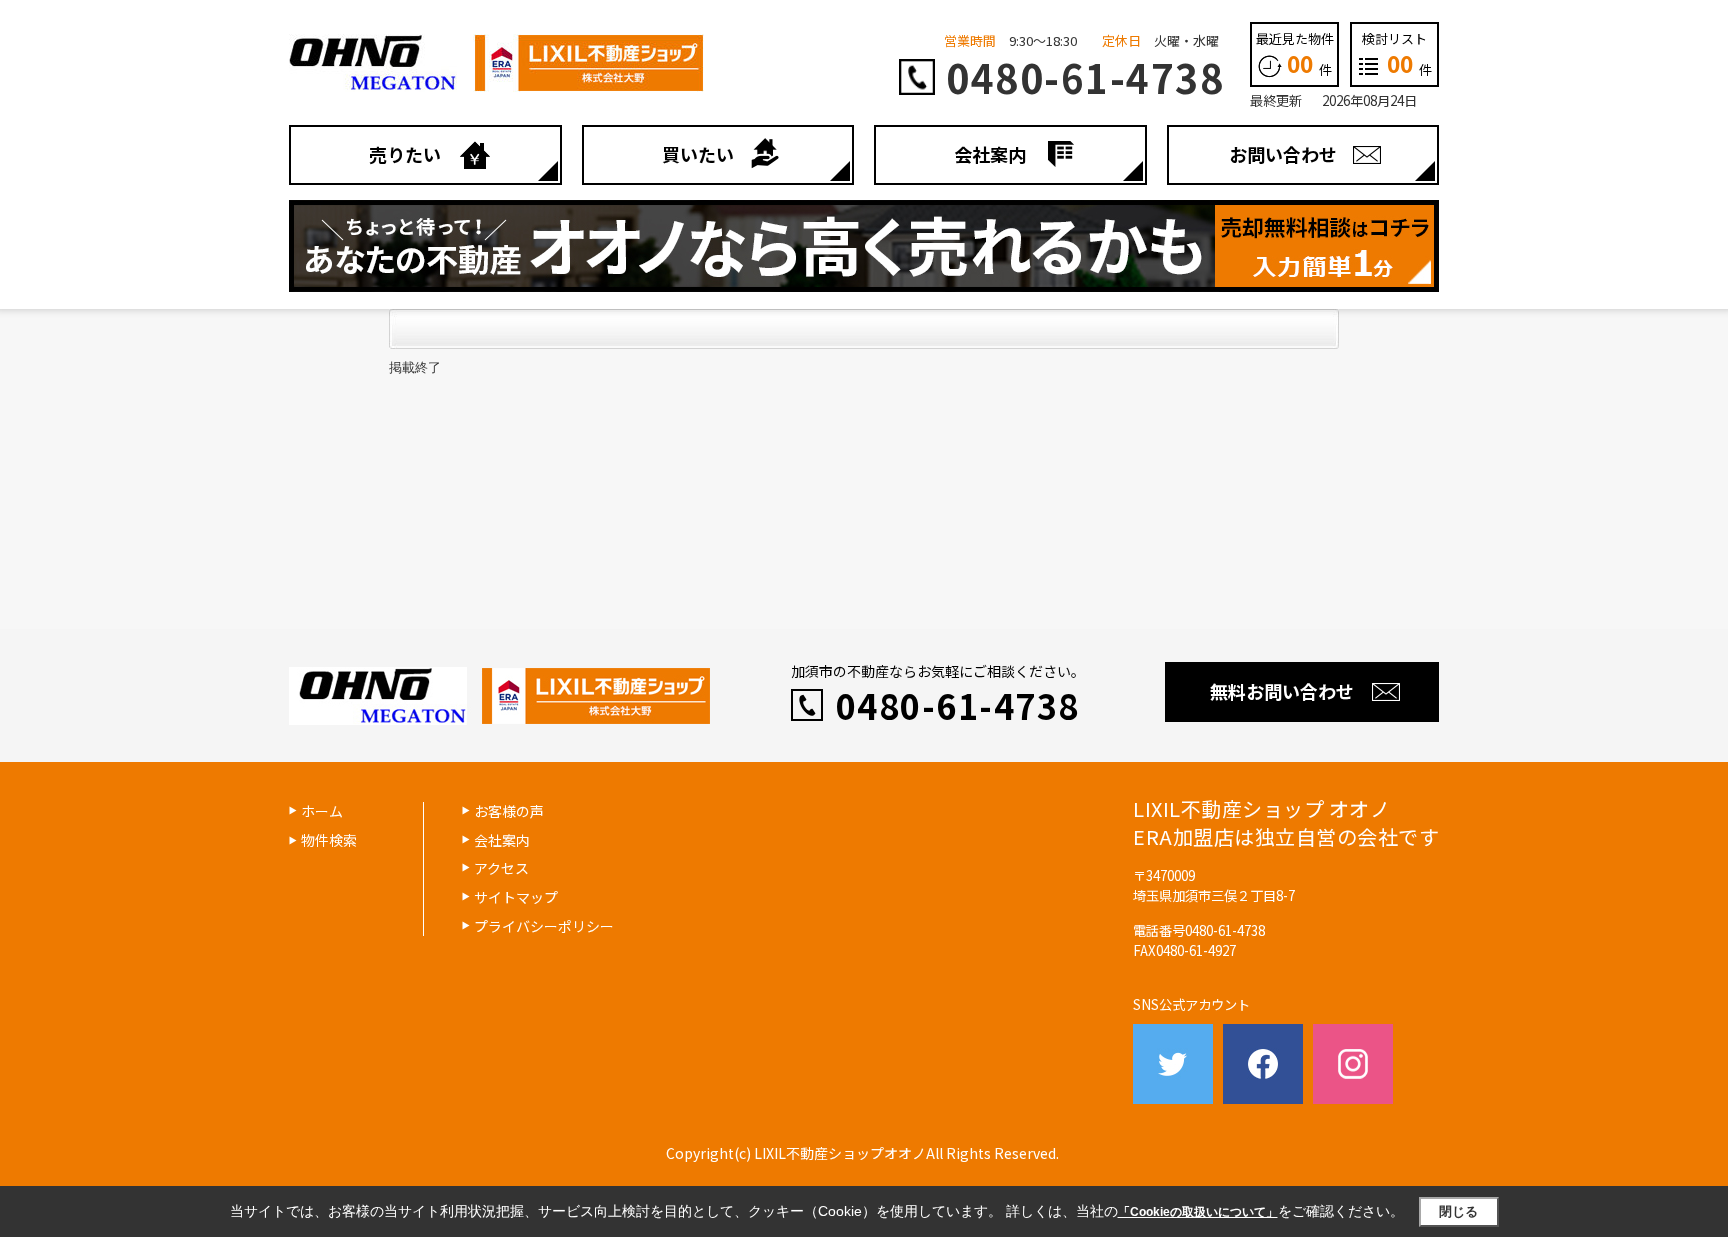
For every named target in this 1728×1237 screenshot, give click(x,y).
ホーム (322, 811)
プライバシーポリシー (544, 926)
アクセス (501, 868)
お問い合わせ (1283, 154)
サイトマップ (516, 897)
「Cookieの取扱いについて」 (1198, 1212)
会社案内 (990, 154)
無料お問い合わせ (1282, 691)
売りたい (405, 154)
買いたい (698, 154)
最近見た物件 (1295, 54)
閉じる (1458, 1211)
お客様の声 (509, 811)
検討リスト (1397, 54)
